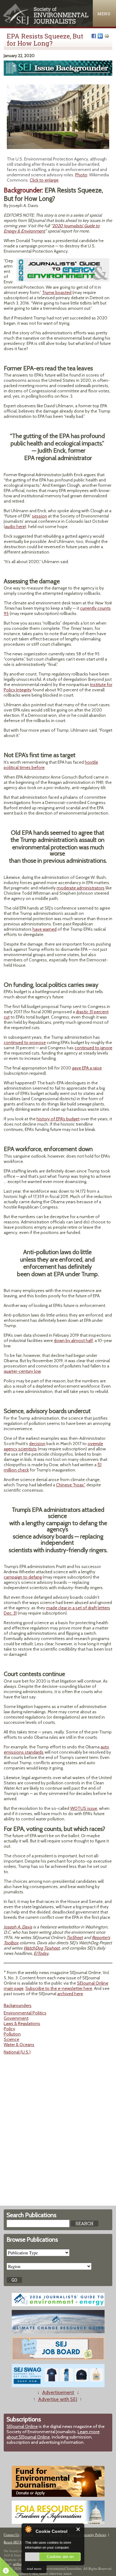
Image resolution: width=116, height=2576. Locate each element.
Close (78, 2529)
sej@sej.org (20, 2564)
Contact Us (11, 2535)
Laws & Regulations (22, 2023)
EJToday (41, 1953)
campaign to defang (23, 1577)
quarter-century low (22, 1371)
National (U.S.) (17, 2052)
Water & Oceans (19, 2045)
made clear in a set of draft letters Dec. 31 (57, 1610)
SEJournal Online (22, 2426)
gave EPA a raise (87, 1068)
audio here (15, 526)
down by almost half (73, 1340)
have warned (45, 929)
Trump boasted (57, 292)
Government (16, 2018)
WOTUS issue (84, 1808)
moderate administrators (81, 888)
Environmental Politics (25, 2013)
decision (37, 1444)
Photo (81, 175)
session (39, 516)
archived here (70, 1994)
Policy (9, 2029)
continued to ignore (93, 1048)
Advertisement (58, 2392)
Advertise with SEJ (58, 2399)
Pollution (12, 2034)
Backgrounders (18, 2005)
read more (34, 2568)
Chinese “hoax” (71, 1485)
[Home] (46, 23)
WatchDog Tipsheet (42, 1948)
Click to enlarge (44, 180)
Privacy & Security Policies (87, 2535)
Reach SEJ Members (18, 2542)
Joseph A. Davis (18, 1927)
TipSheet (75, 1937)
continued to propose (25, 1042)
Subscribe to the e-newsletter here (59, 1988)
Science (11, 2039)
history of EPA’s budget (58, 1119)
